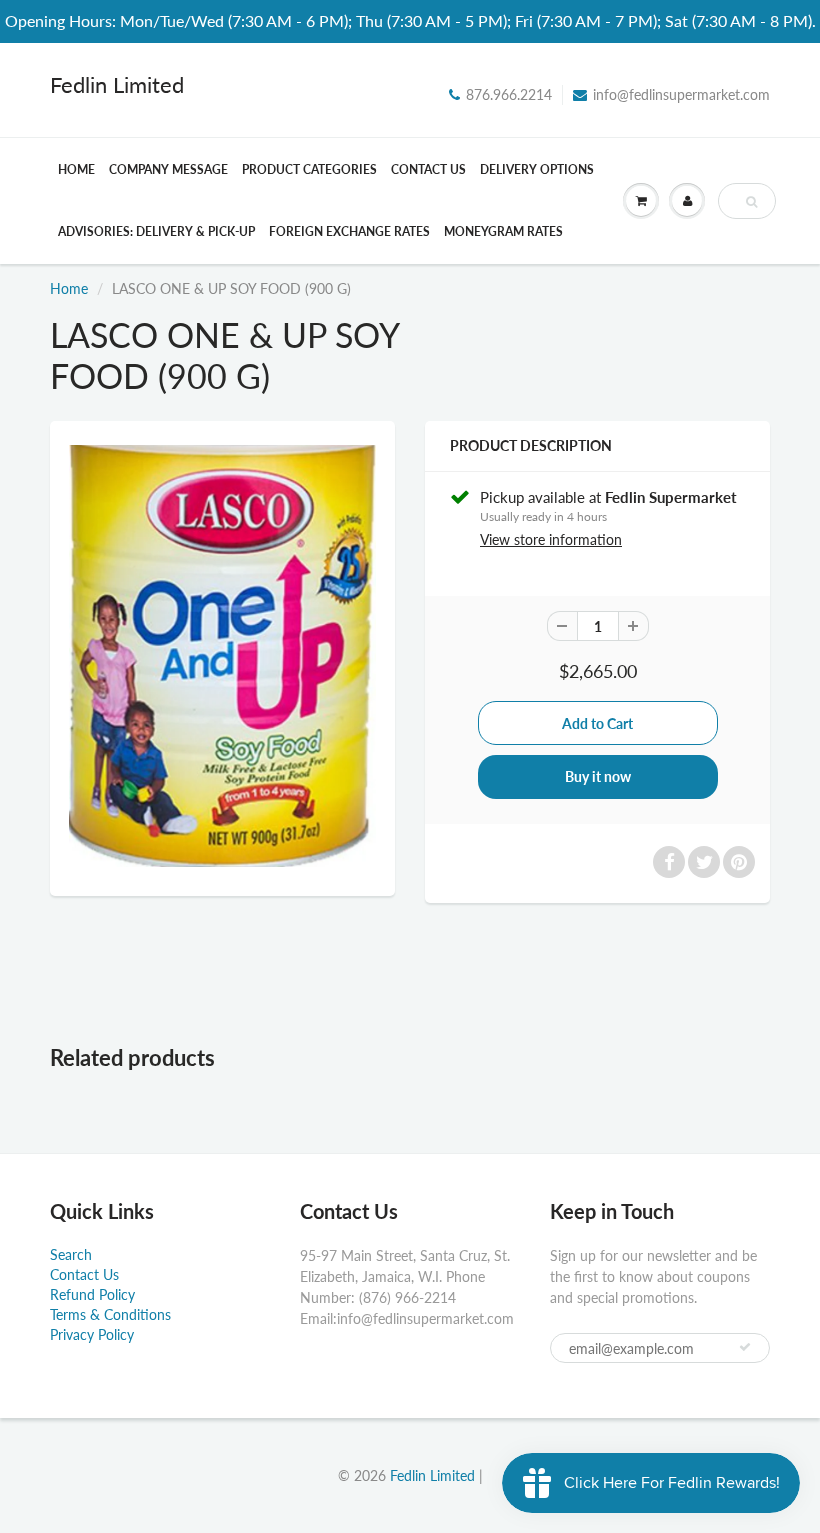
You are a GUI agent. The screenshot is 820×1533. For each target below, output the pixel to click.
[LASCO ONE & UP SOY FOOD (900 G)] (222, 656)
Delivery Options (537, 169)
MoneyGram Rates (503, 231)
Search (71, 1254)
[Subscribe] (745, 1347)
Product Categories (309, 169)
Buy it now (598, 776)
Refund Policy (92, 1294)
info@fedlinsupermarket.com (681, 94)
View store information (551, 539)
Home (76, 169)
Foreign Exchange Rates (349, 231)
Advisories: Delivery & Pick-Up (156, 231)
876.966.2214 (509, 94)
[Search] (751, 202)
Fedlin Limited (117, 84)
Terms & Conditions (110, 1314)
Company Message (168, 169)
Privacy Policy (92, 1334)
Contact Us (428, 169)
